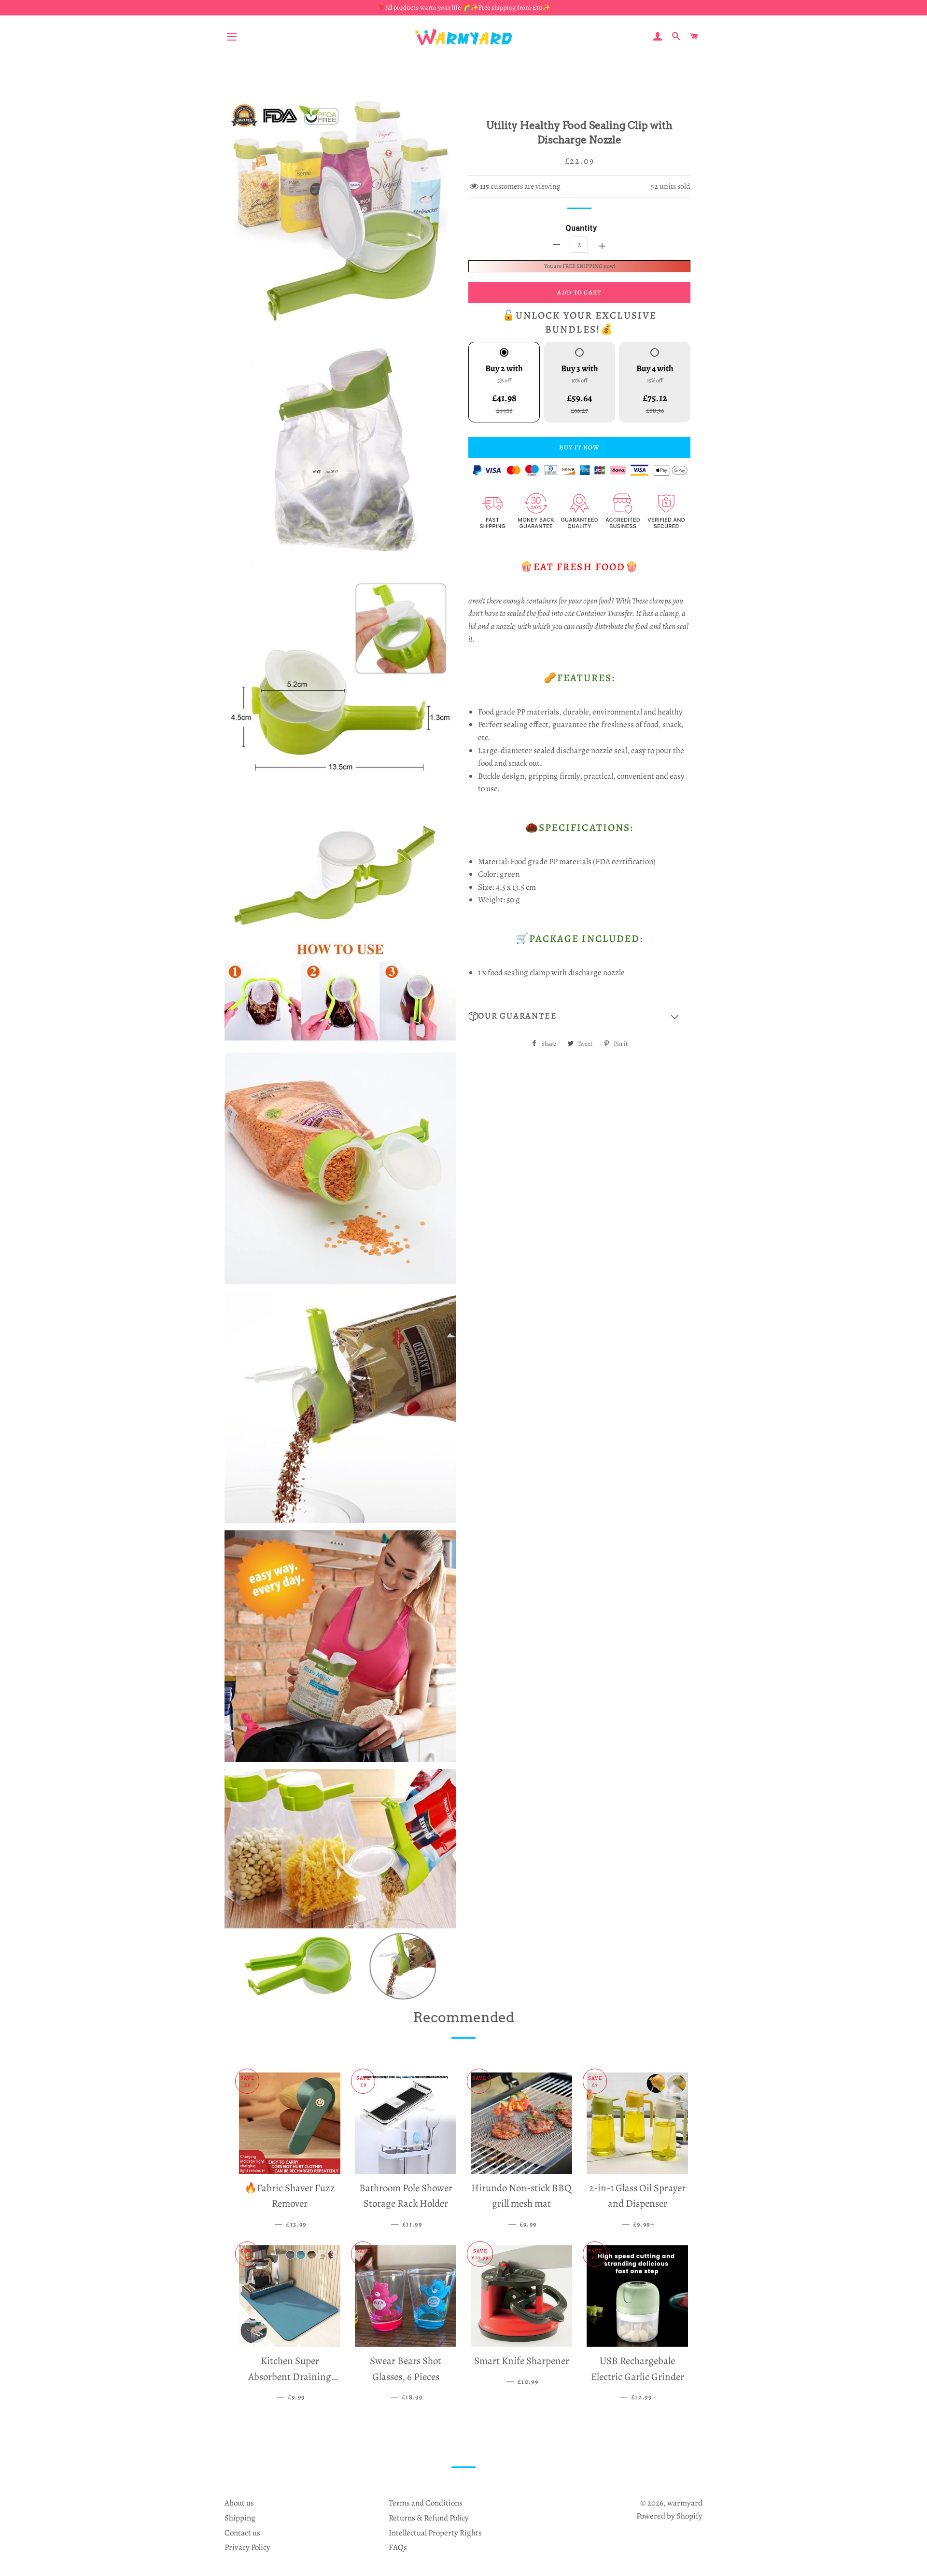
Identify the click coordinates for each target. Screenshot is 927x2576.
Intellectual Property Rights (435, 2533)
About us (239, 2503)
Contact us (242, 2533)
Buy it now (579, 447)
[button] (579, 1016)
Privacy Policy (247, 2547)
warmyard (685, 2503)
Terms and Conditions (426, 2503)
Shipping (240, 2518)
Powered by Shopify (669, 2516)
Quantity (581, 228)
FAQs (398, 2547)
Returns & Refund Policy (429, 2518)
